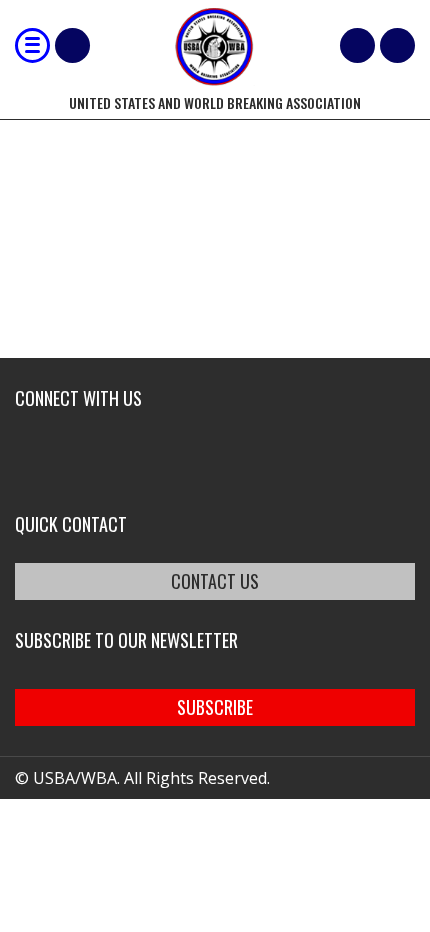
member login (397, 45)
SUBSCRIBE (215, 707)
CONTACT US (215, 581)
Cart (357, 45)
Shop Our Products (72, 45)
